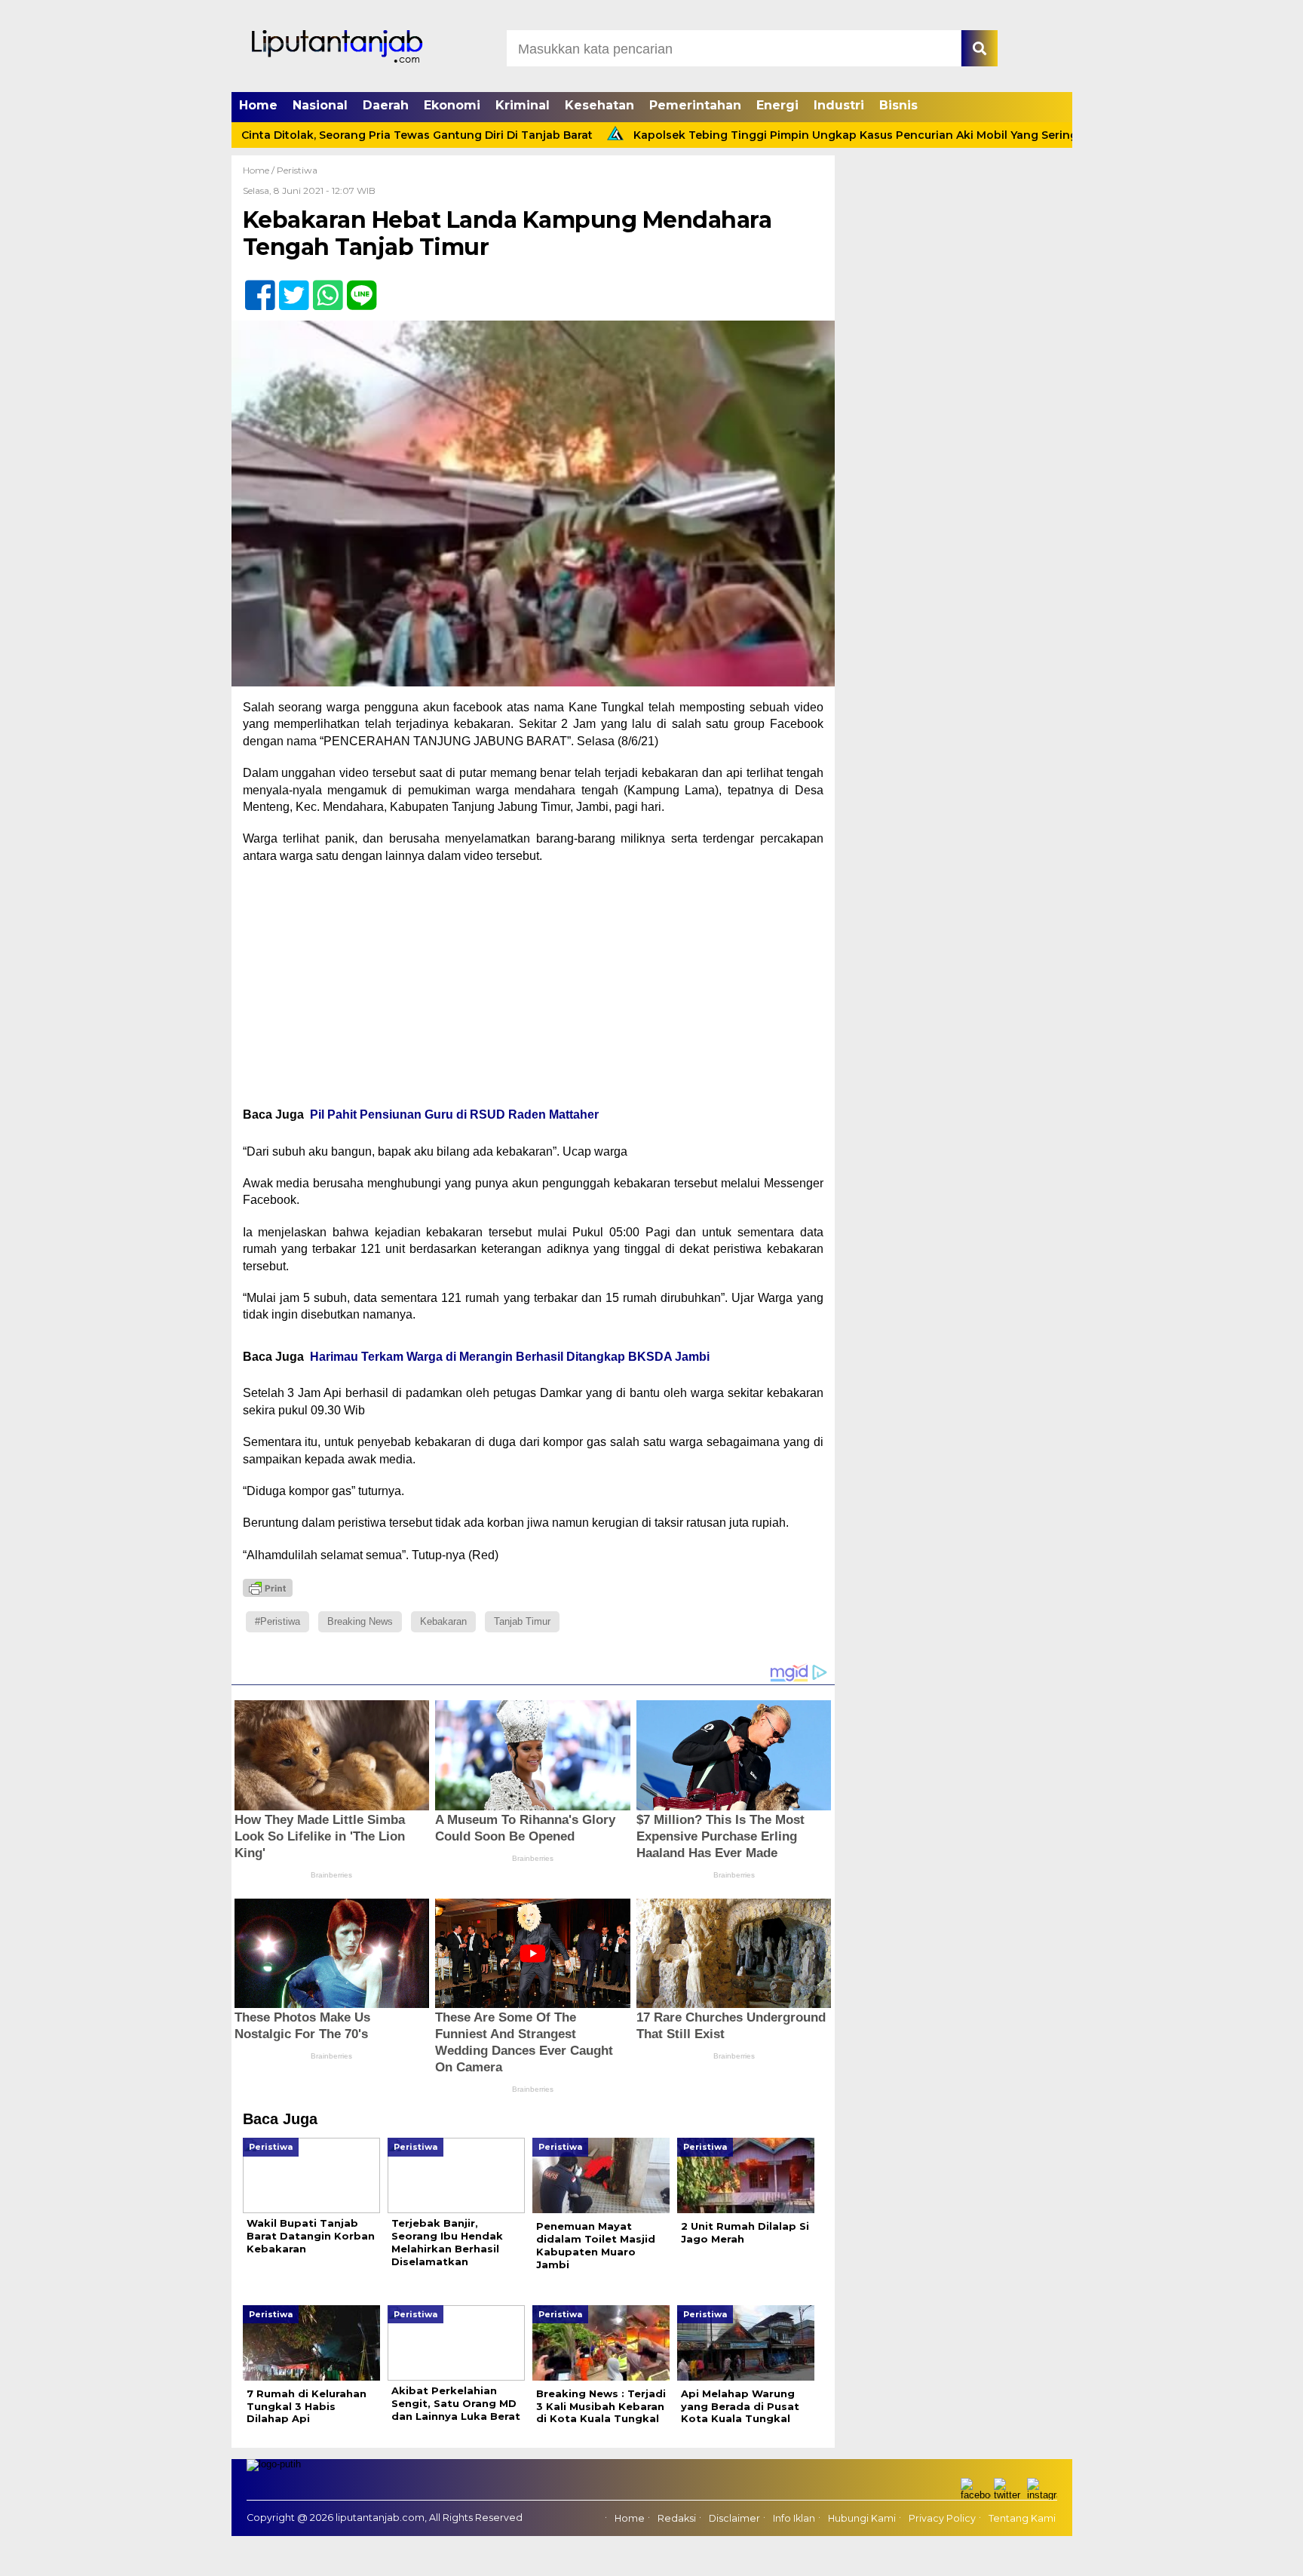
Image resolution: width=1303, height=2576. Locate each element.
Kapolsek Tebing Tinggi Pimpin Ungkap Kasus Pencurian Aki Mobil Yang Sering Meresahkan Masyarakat (842, 135)
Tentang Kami (1022, 2519)
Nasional (320, 105)
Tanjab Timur (522, 1621)
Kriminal (523, 105)
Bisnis (898, 105)
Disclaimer (734, 2519)
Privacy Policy (942, 2519)
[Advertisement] (533, 985)
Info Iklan (794, 2519)
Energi (777, 105)
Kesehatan (599, 105)
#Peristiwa (277, 1621)
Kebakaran (443, 1621)
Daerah (386, 105)
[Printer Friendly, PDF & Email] (268, 1588)
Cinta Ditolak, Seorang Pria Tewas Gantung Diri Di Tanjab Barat (334, 135)
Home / (260, 170)
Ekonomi (452, 105)
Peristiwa (297, 170)
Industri (839, 105)
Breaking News (360, 1621)
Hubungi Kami (862, 2519)
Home (258, 105)
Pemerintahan (695, 105)
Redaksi (677, 2519)
